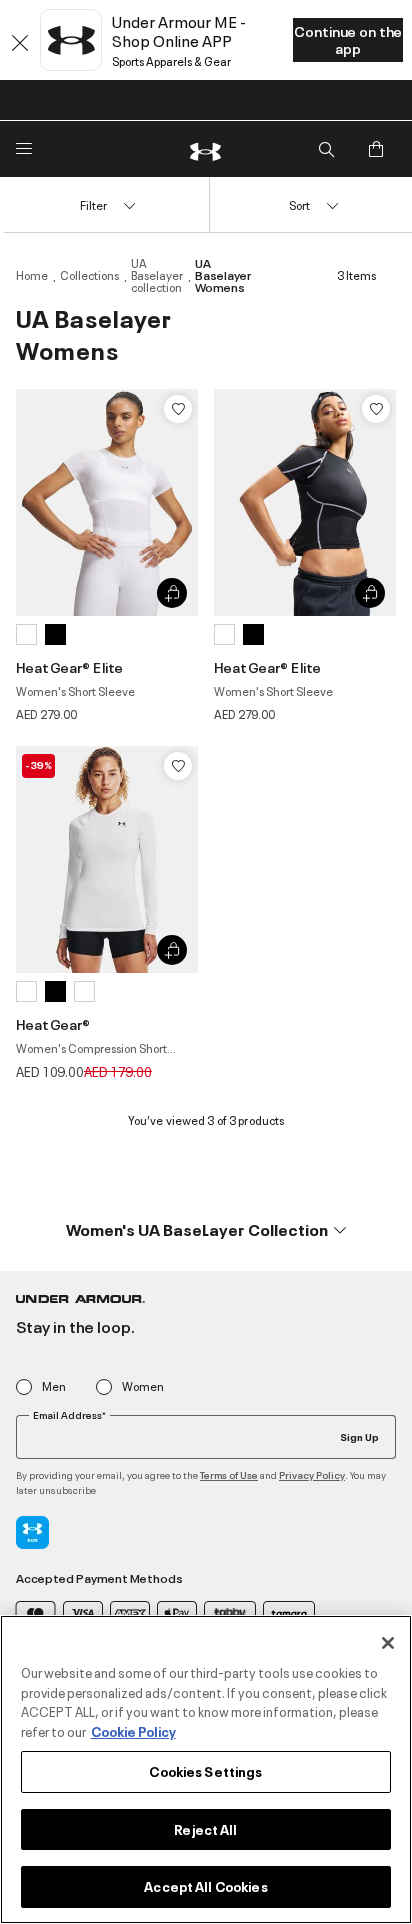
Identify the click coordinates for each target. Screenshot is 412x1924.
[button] (206, 1229)
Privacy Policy (312, 1474)
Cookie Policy (133, 1731)
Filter (93, 204)
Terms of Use (229, 1474)
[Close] (388, 1643)
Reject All (205, 1829)
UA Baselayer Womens (223, 275)
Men (54, 1386)
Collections (89, 275)
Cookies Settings (205, 1771)
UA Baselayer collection (157, 275)
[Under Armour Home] (206, 149)
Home (32, 275)
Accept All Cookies (205, 1886)
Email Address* (69, 1415)
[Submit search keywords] (326, 149)
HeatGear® (53, 1023)
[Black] (55, 634)
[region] (206, 1769)
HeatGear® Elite (69, 666)
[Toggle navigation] (24, 149)
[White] (26, 634)
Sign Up (359, 1436)
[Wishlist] (178, 409)
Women (143, 1386)
